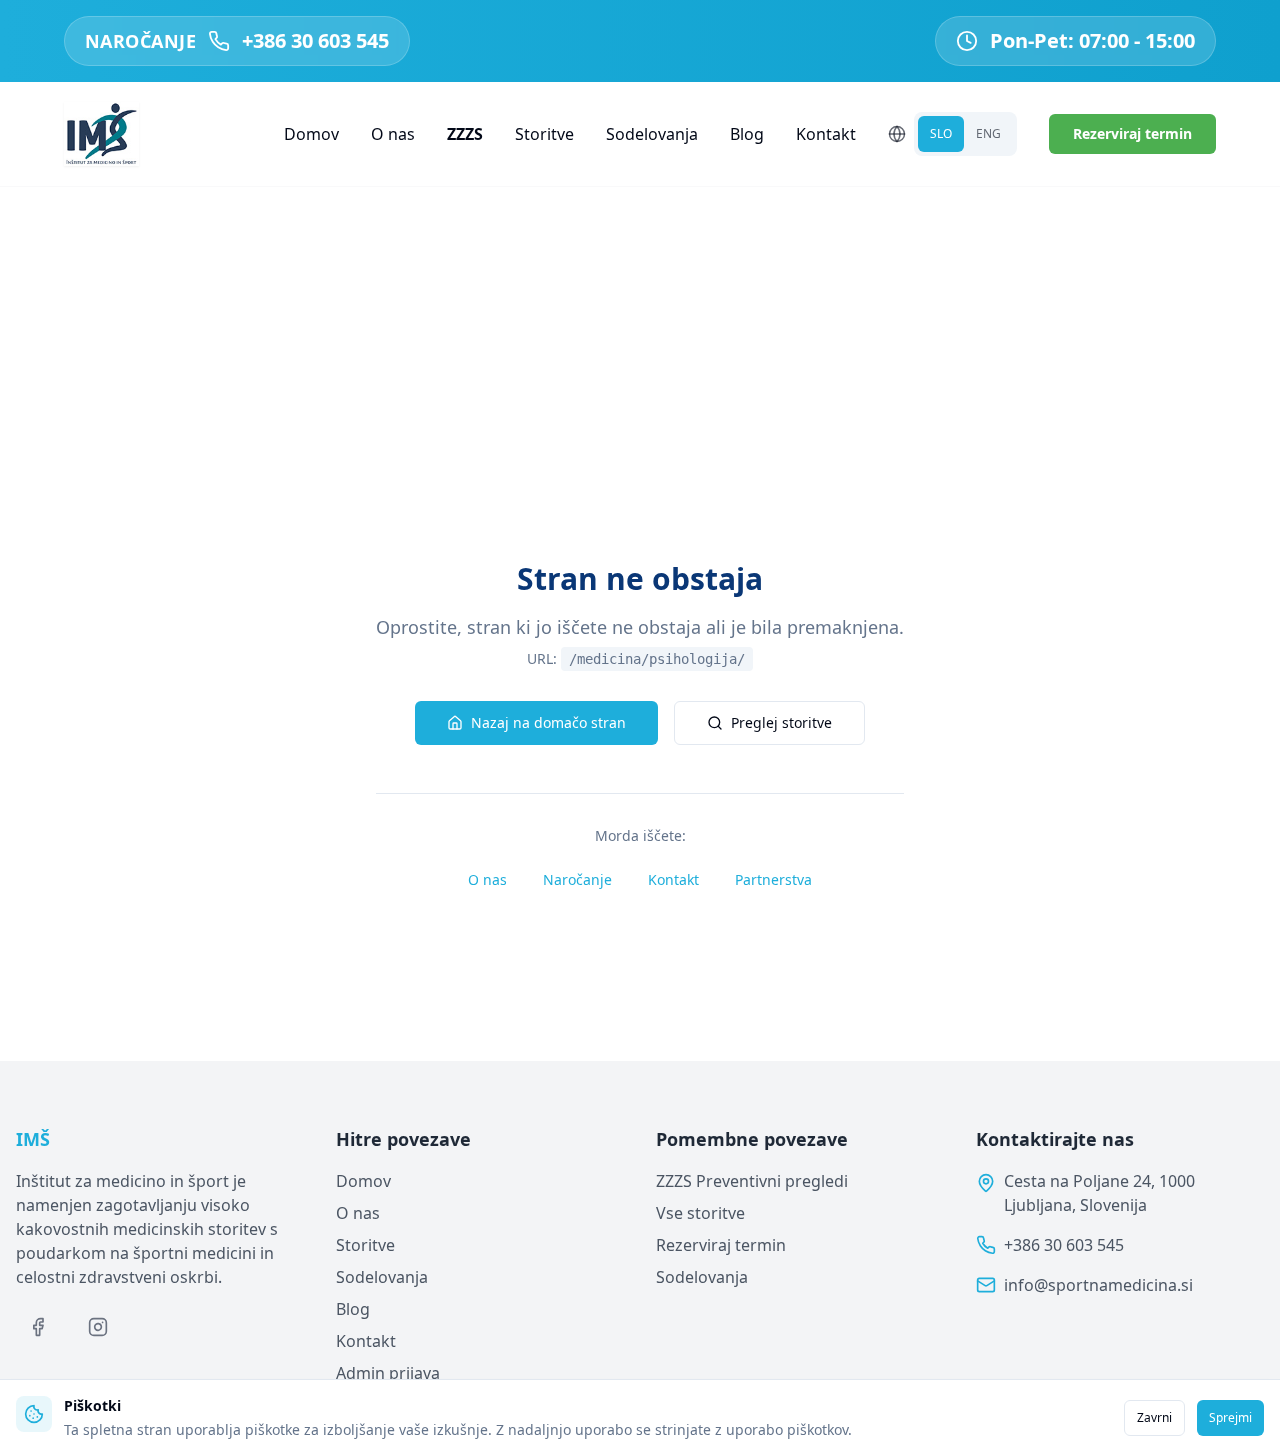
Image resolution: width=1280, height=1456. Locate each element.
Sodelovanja (652, 134)
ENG (988, 133)
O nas (393, 134)
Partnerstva (773, 879)
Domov (311, 134)
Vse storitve (700, 1213)
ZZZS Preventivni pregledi (752, 1181)
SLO (941, 133)
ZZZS (465, 134)
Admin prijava (388, 1373)
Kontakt (826, 134)
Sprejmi (1230, 1417)
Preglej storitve (781, 722)
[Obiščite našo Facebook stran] (38, 1327)
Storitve (544, 134)
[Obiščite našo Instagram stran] (98, 1327)
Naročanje (577, 879)
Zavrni (1154, 1417)
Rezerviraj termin (1132, 133)
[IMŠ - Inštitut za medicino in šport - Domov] (101, 134)
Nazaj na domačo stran (548, 722)
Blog (747, 134)
